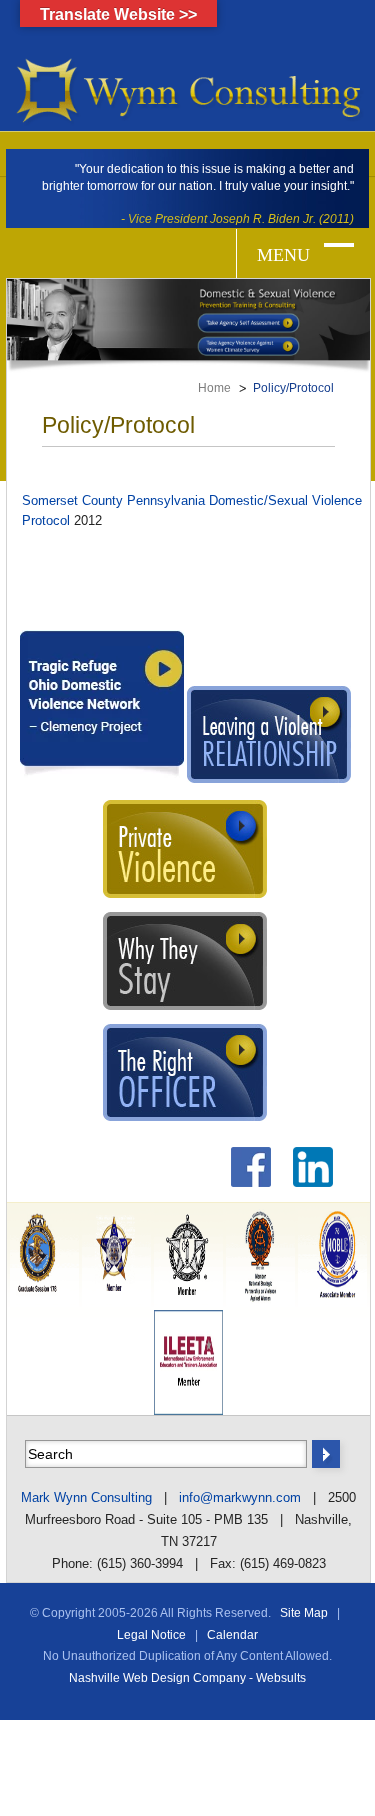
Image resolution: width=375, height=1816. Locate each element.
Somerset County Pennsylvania (113, 500)
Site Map (304, 1613)
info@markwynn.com (240, 1497)
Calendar (232, 1635)
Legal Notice (151, 1635)
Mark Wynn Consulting (86, 1497)
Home (214, 388)
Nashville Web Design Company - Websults (187, 1678)
